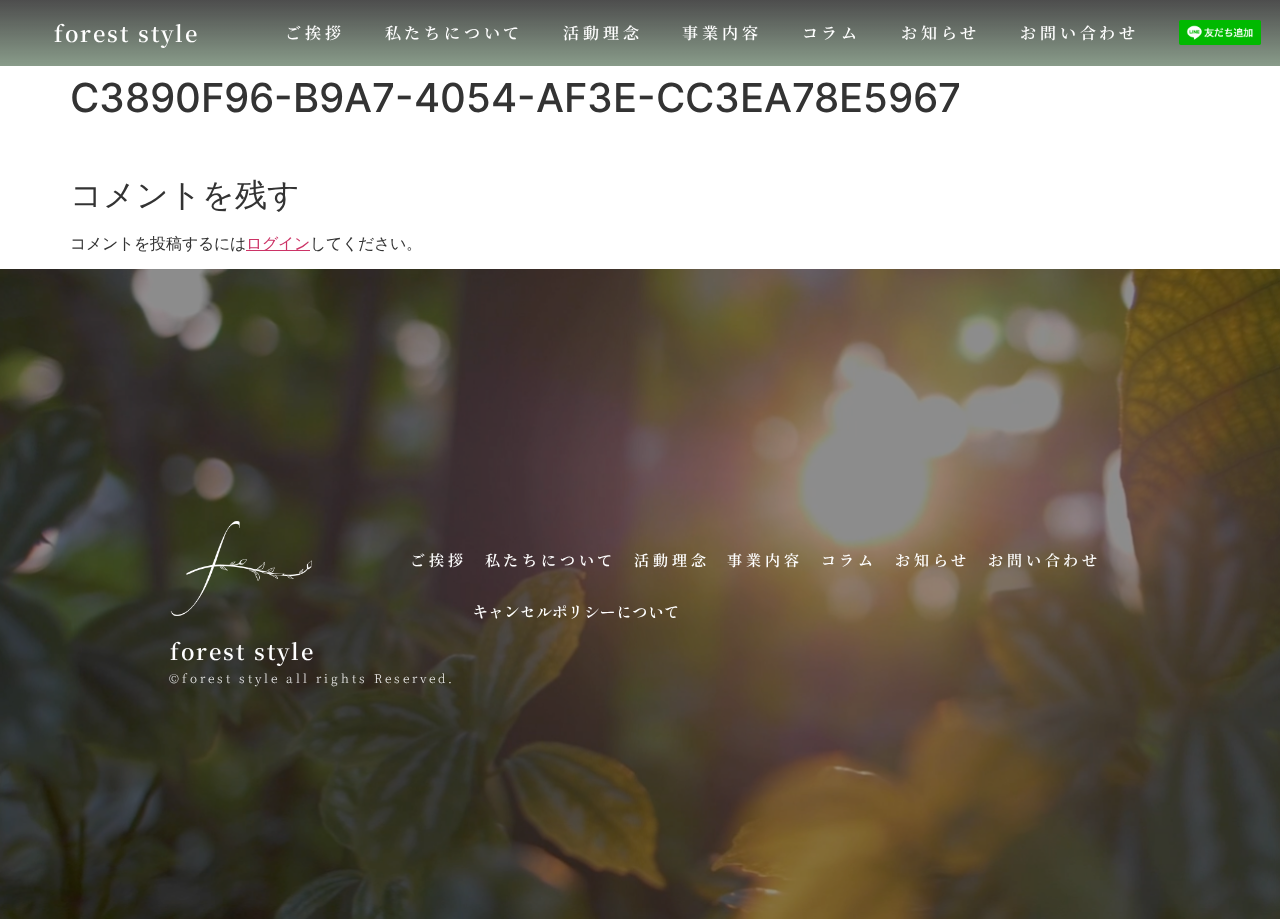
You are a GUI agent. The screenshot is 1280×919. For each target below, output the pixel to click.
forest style (126, 32)
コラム (831, 32)
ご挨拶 (314, 32)
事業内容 (721, 32)
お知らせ (940, 32)
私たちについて (454, 32)
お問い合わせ (1079, 32)
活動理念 (602, 32)
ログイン (278, 243)
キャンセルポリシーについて (576, 611)
